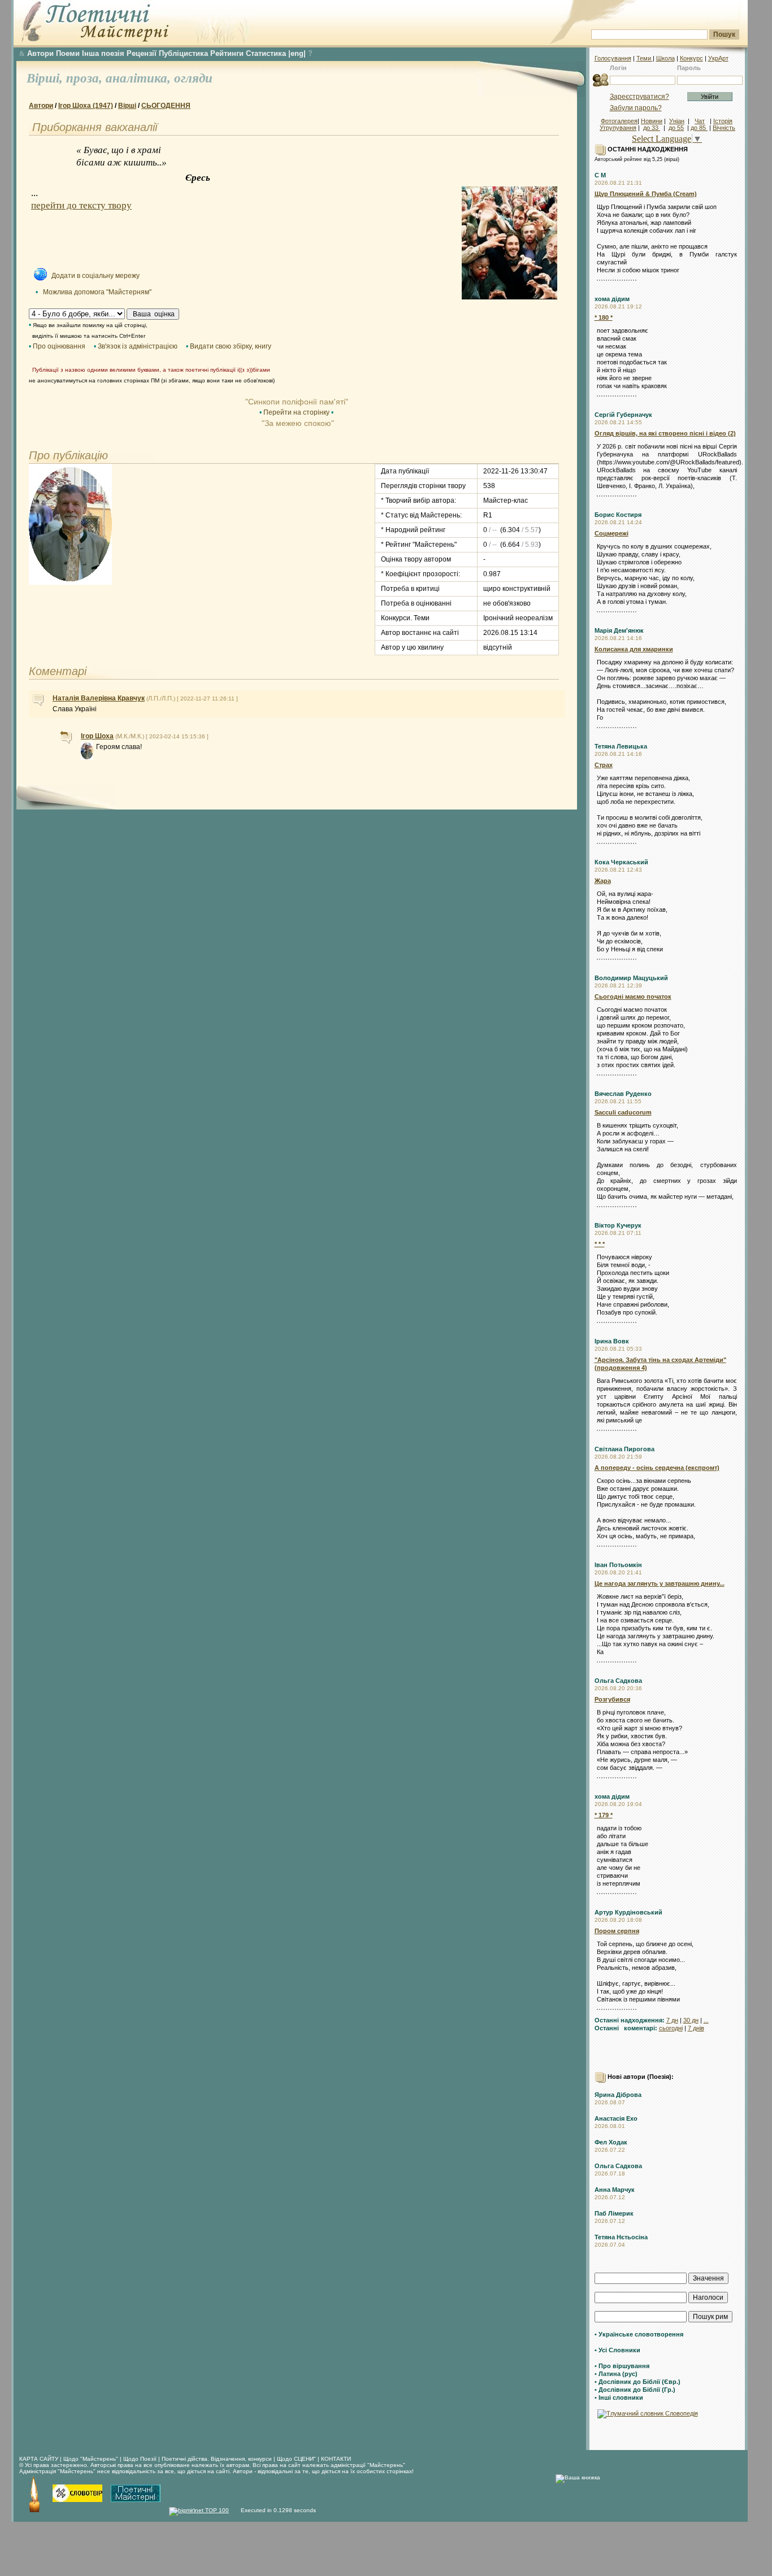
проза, (86, 78)
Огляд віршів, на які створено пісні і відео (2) (665, 433)
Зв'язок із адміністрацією (138, 346)
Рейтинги (227, 53)
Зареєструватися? (639, 97)
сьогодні (671, 2028)
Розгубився (612, 1699)
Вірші (127, 106)
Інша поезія (103, 53)
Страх (604, 765)
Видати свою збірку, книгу (231, 346)
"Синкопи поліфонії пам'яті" (297, 402)
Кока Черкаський (621, 862)
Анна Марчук (615, 2190)
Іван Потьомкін (618, 1565)
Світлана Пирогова (624, 1449)
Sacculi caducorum (623, 1112)
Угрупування (618, 128)
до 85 (699, 128)
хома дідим (612, 299)
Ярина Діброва (618, 2095)
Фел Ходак (611, 2142)
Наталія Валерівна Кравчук (99, 698)
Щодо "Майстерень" (92, 2459)
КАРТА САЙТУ (39, 2459)
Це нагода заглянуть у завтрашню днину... (660, 1583)
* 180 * (604, 317)
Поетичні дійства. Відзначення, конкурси (217, 2459)
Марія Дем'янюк (619, 630)
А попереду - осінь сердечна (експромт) (657, 1468)
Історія (723, 121)
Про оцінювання (59, 346)
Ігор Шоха (97, 736)
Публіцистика (183, 53)
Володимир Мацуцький (631, 978)
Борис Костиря (618, 515)
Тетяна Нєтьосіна (621, 2237)
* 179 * (604, 1815)
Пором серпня (617, 1931)
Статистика (266, 53)
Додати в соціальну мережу (96, 276)
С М (600, 175)
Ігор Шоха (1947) (86, 106)
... (706, 2020)
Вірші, (46, 78)
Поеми (68, 53)
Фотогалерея (619, 121)
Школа (665, 58)
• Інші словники (619, 2397)
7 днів (696, 2028)
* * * (600, 1244)
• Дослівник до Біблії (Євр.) (637, 2382)
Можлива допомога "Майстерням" (97, 292)
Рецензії (142, 53)
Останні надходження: (630, 2020)
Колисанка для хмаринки (634, 649)
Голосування (613, 58)
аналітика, (140, 78)
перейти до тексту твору (81, 205)
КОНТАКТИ (336, 2459)
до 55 (676, 128)
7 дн (672, 2020)
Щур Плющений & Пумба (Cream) (646, 194)
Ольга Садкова (618, 1681)
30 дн (691, 2020)
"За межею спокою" (297, 423)
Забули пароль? (636, 108)
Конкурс (691, 58)
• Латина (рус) (616, 2374)
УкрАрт (718, 58)
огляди (193, 78)
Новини (652, 121)
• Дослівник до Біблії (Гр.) (635, 2390)
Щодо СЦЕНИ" (296, 2459)
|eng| (297, 53)
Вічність (724, 128)
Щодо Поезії (141, 2459)
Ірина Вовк (612, 1341)
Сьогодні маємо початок (633, 997)
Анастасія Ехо (616, 2118)
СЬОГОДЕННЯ (166, 106)
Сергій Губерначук (623, 415)
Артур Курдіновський (628, 1912)
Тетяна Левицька (621, 746)
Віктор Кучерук (618, 1225)
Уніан (677, 121)
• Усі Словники (617, 2350)
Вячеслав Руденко (623, 1094)
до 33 (652, 128)
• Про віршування (622, 2366)
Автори (40, 53)
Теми (645, 58)
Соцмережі (611, 533)
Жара (603, 881)
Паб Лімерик (614, 2213)
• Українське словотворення (639, 2334)
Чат (700, 121)
